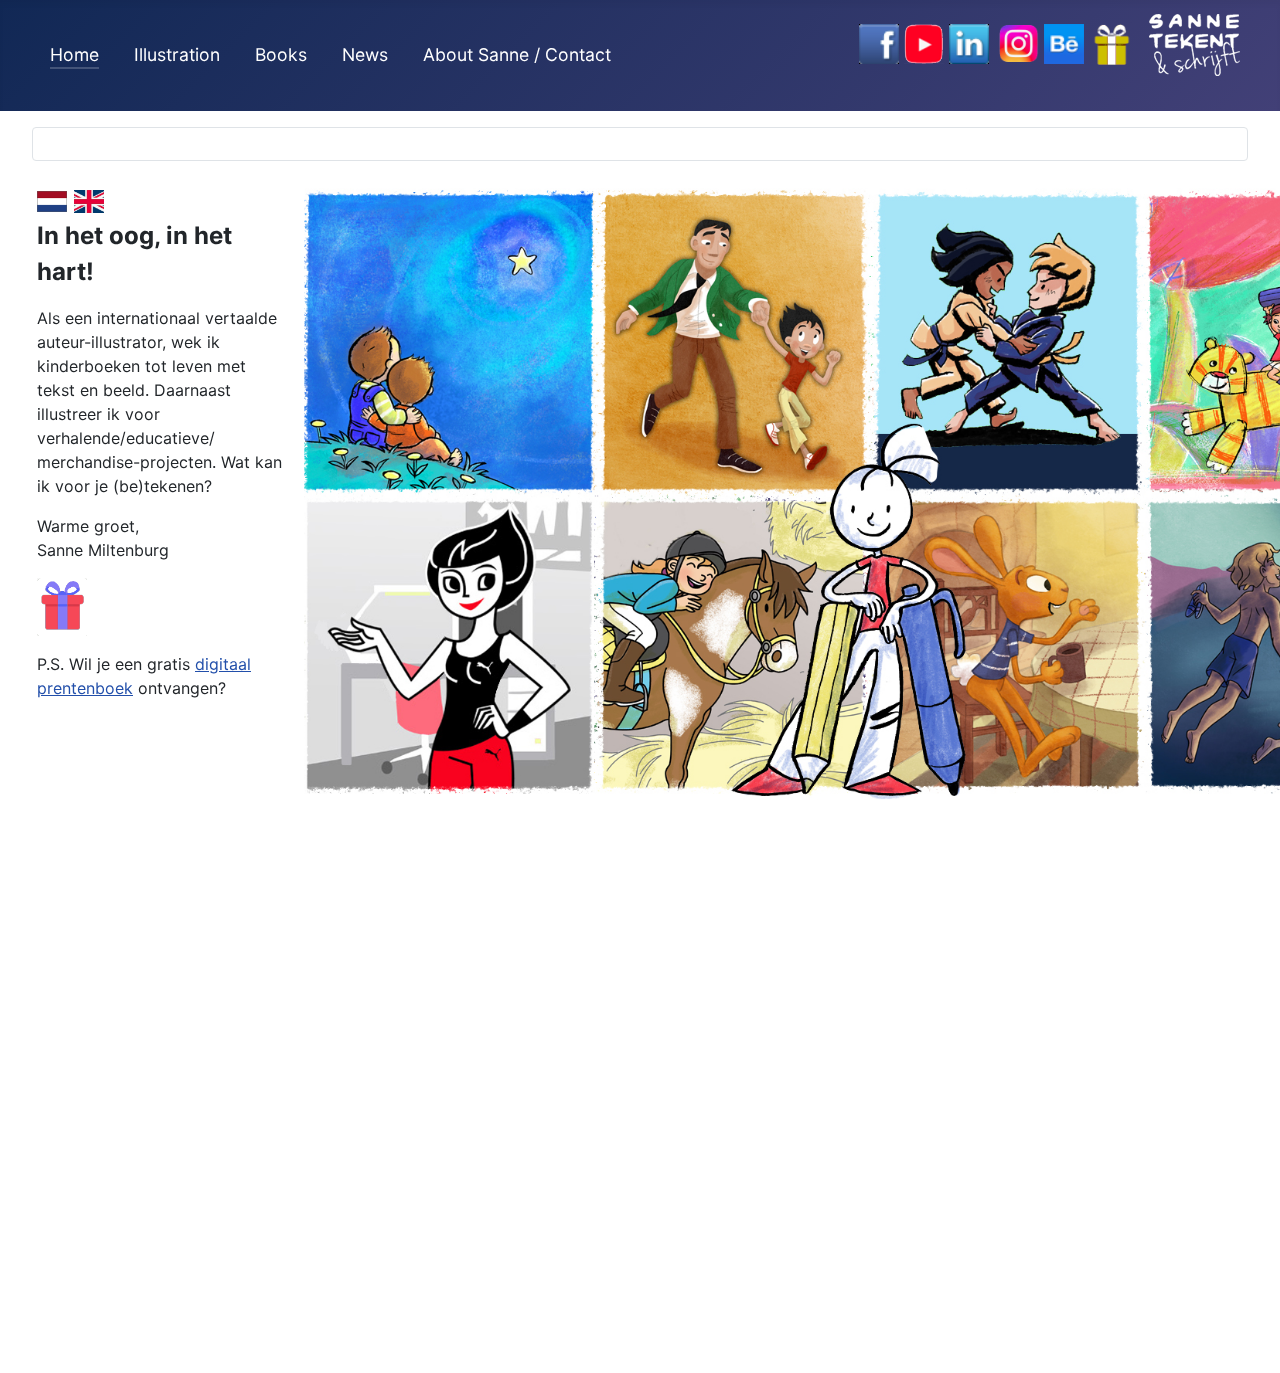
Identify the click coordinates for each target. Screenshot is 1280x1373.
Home (74, 54)
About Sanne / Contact (517, 54)
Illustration (177, 54)
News (365, 54)
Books (281, 54)
